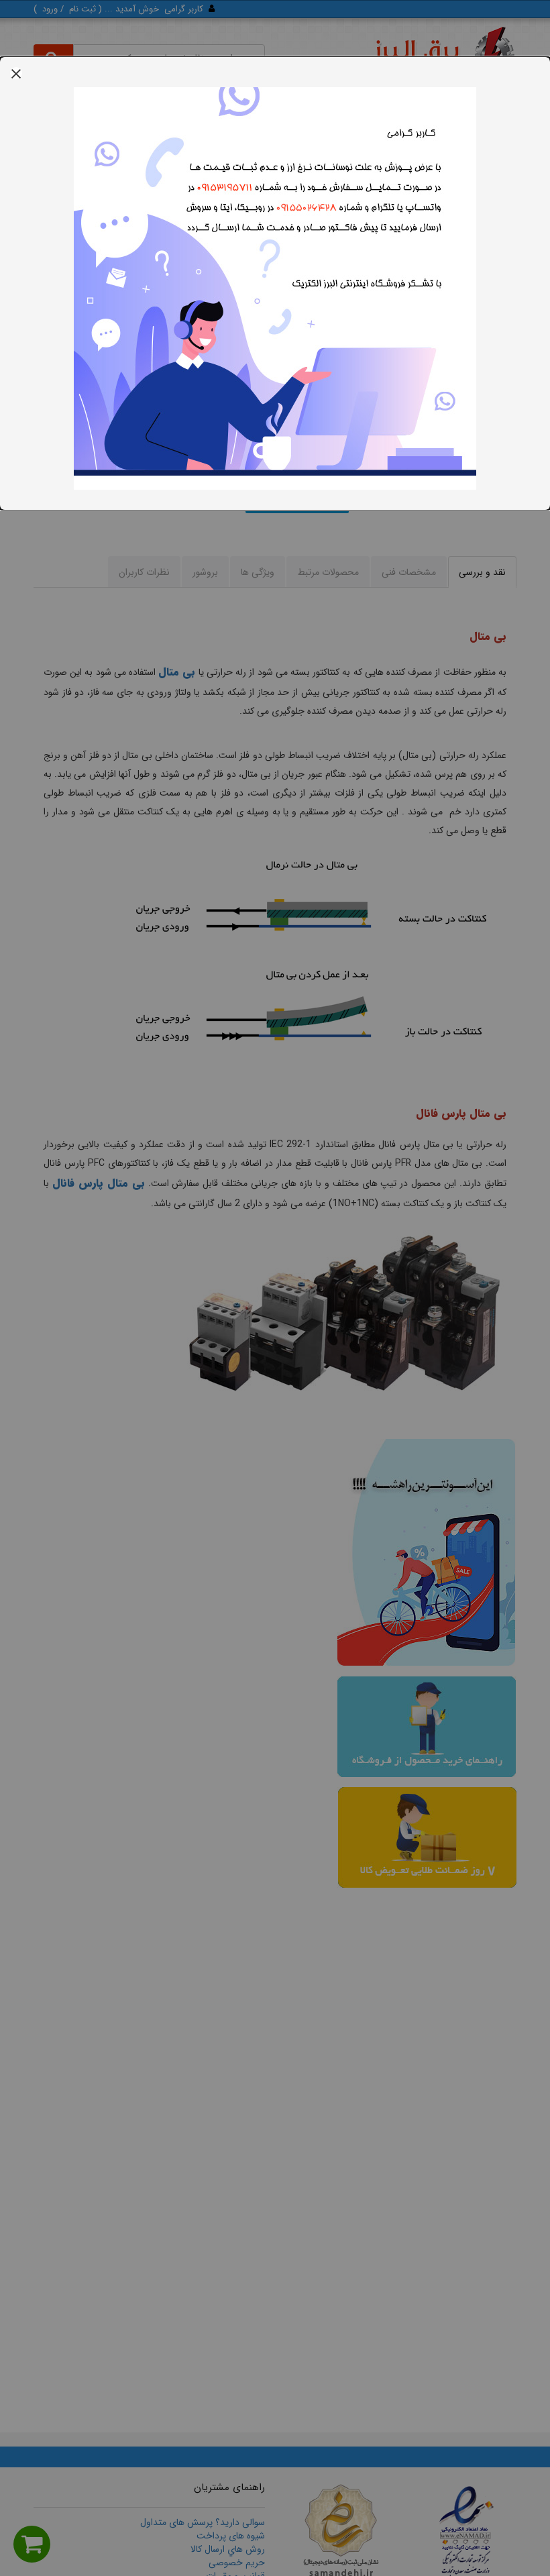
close (16, 73)
